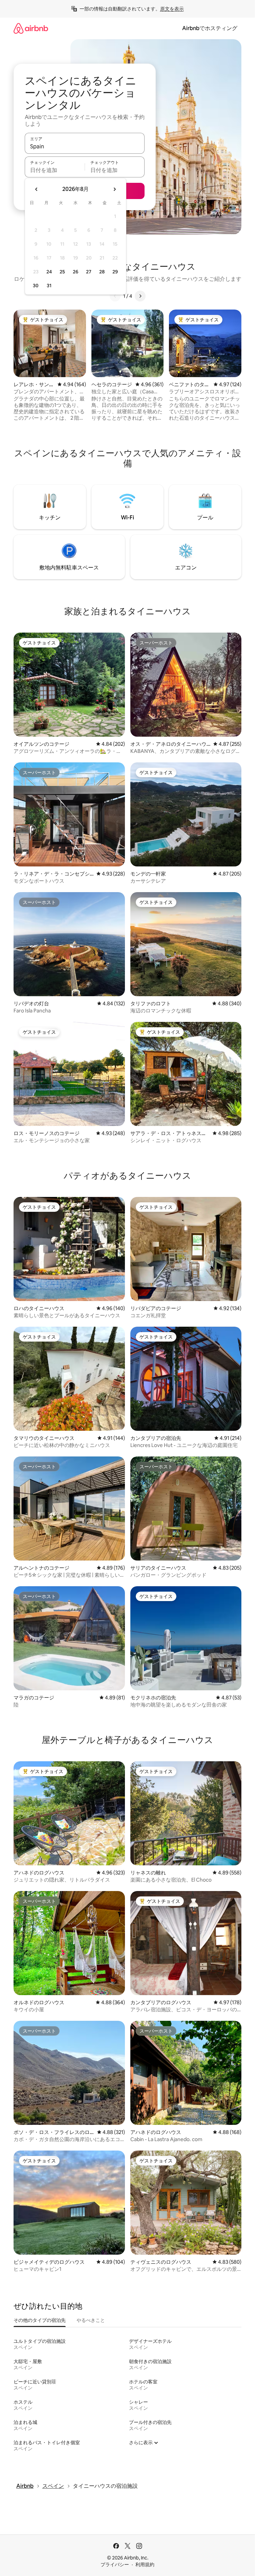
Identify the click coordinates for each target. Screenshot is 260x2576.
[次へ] (140, 296)
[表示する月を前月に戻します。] (37, 189)
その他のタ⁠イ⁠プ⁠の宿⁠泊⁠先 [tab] (40, 2320)
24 (49, 272)
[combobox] (85, 146)
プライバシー (115, 2565)
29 (115, 272)
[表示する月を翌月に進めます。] (114, 189)
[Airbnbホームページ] (31, 28)
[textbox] (55, 170)
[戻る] (115, 296)
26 (75, 272)
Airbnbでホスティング (210, 28)
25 (62, 272)
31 (49, 286)
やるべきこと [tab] (91, 2320)
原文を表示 (172, 9)
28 (102, 272)
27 (89, 272)
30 (36, 286)
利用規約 (145, 2565)
